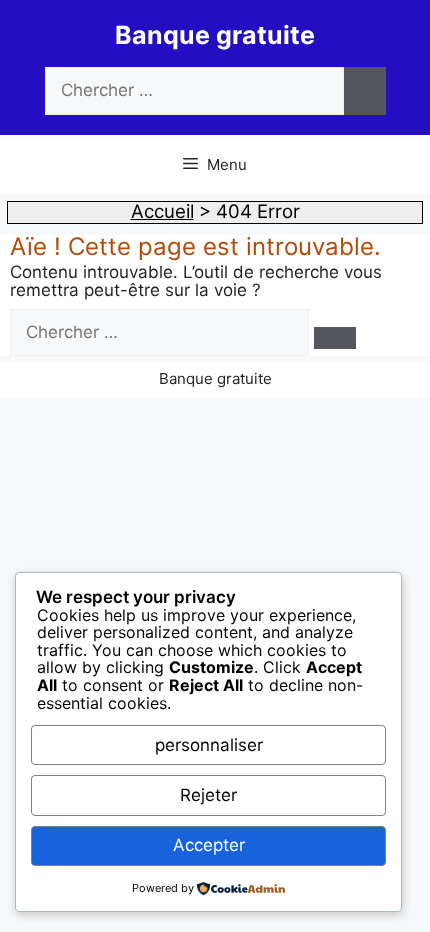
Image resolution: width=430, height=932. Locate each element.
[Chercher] (365, 91)
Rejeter (208, 795)
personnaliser (209, 745)
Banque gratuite (215, 35)
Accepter (209, 845)
